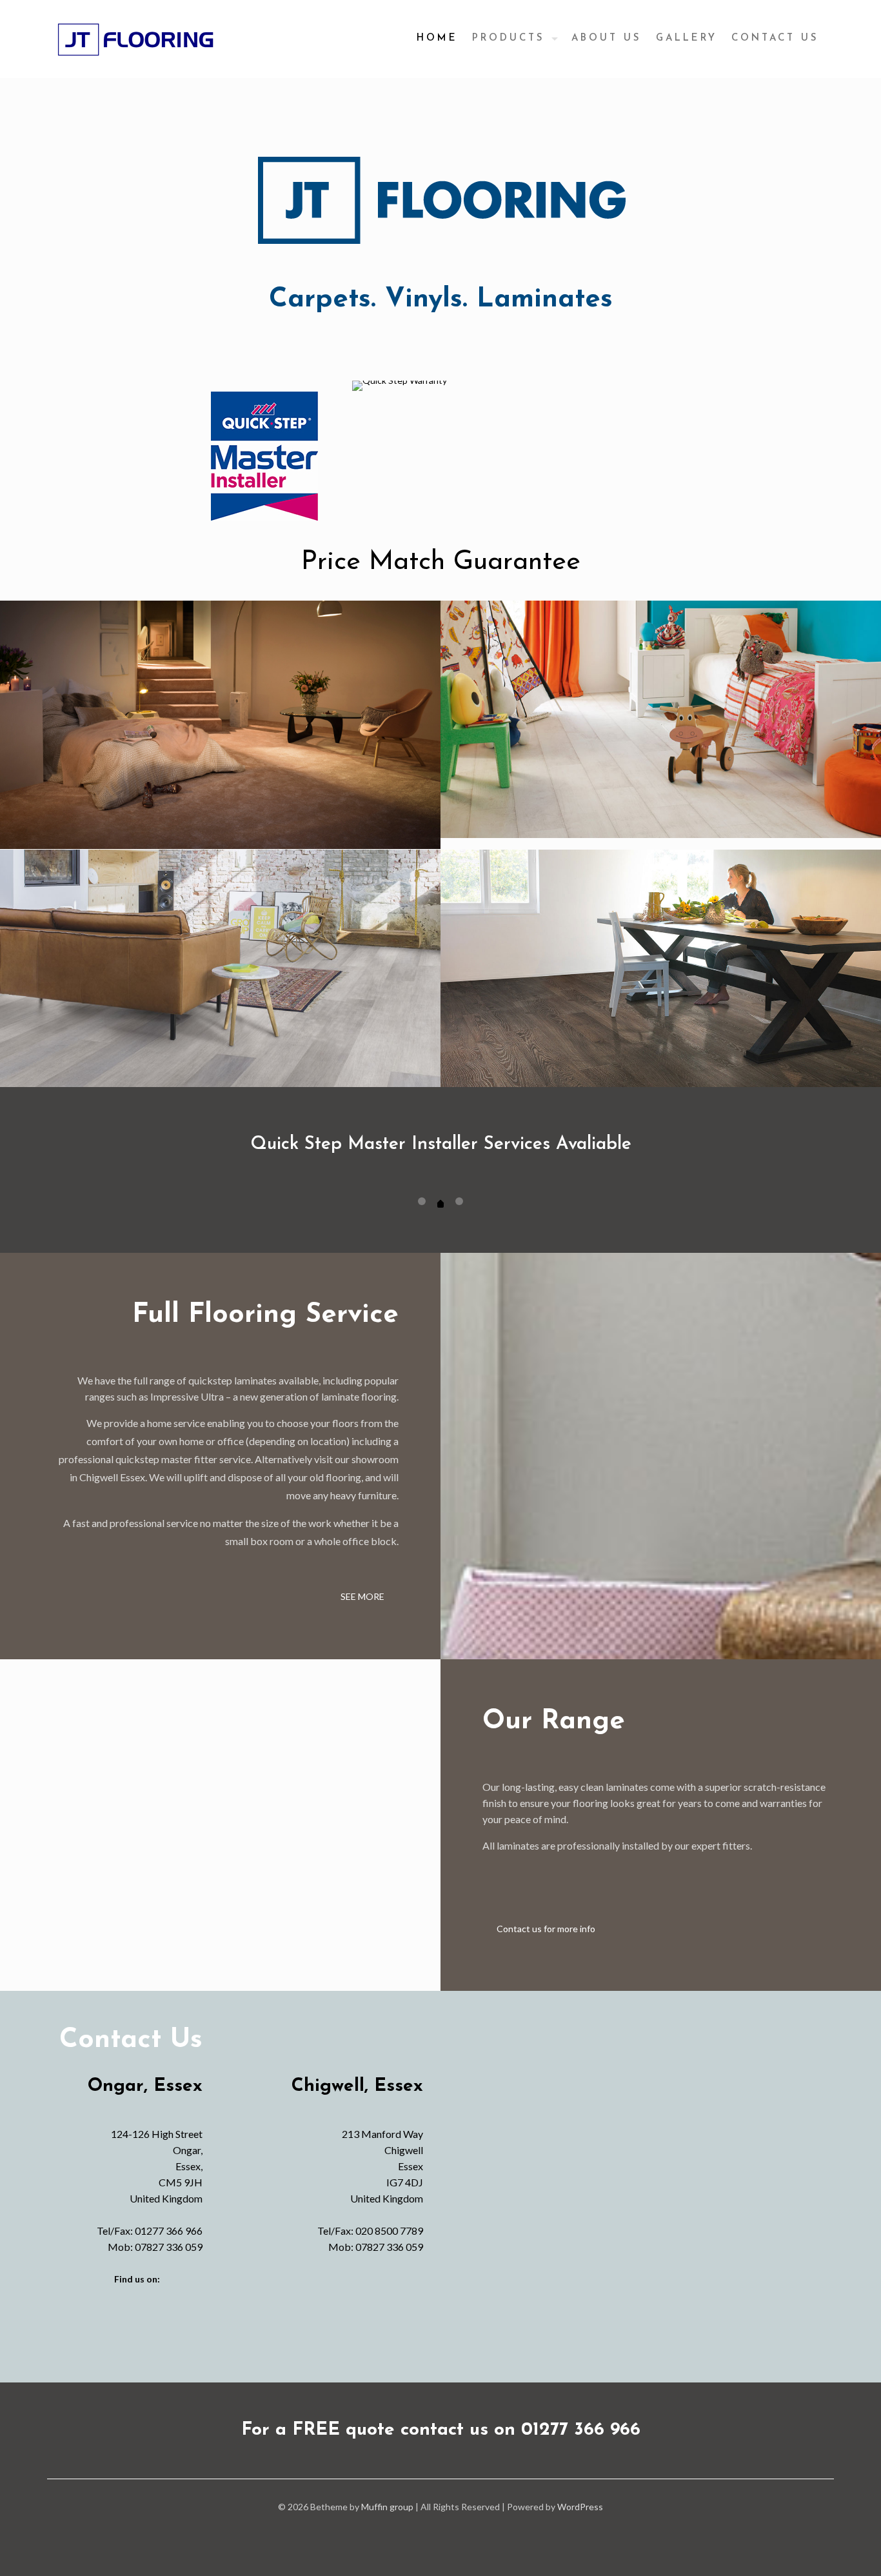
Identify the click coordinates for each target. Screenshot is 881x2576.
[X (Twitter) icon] (441, 2529)
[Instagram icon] (454, 2529)
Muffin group (387, 2507)
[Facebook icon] (427, 2529)
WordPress (580, 2507)
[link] (264, 456)
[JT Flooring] (135, 39)
